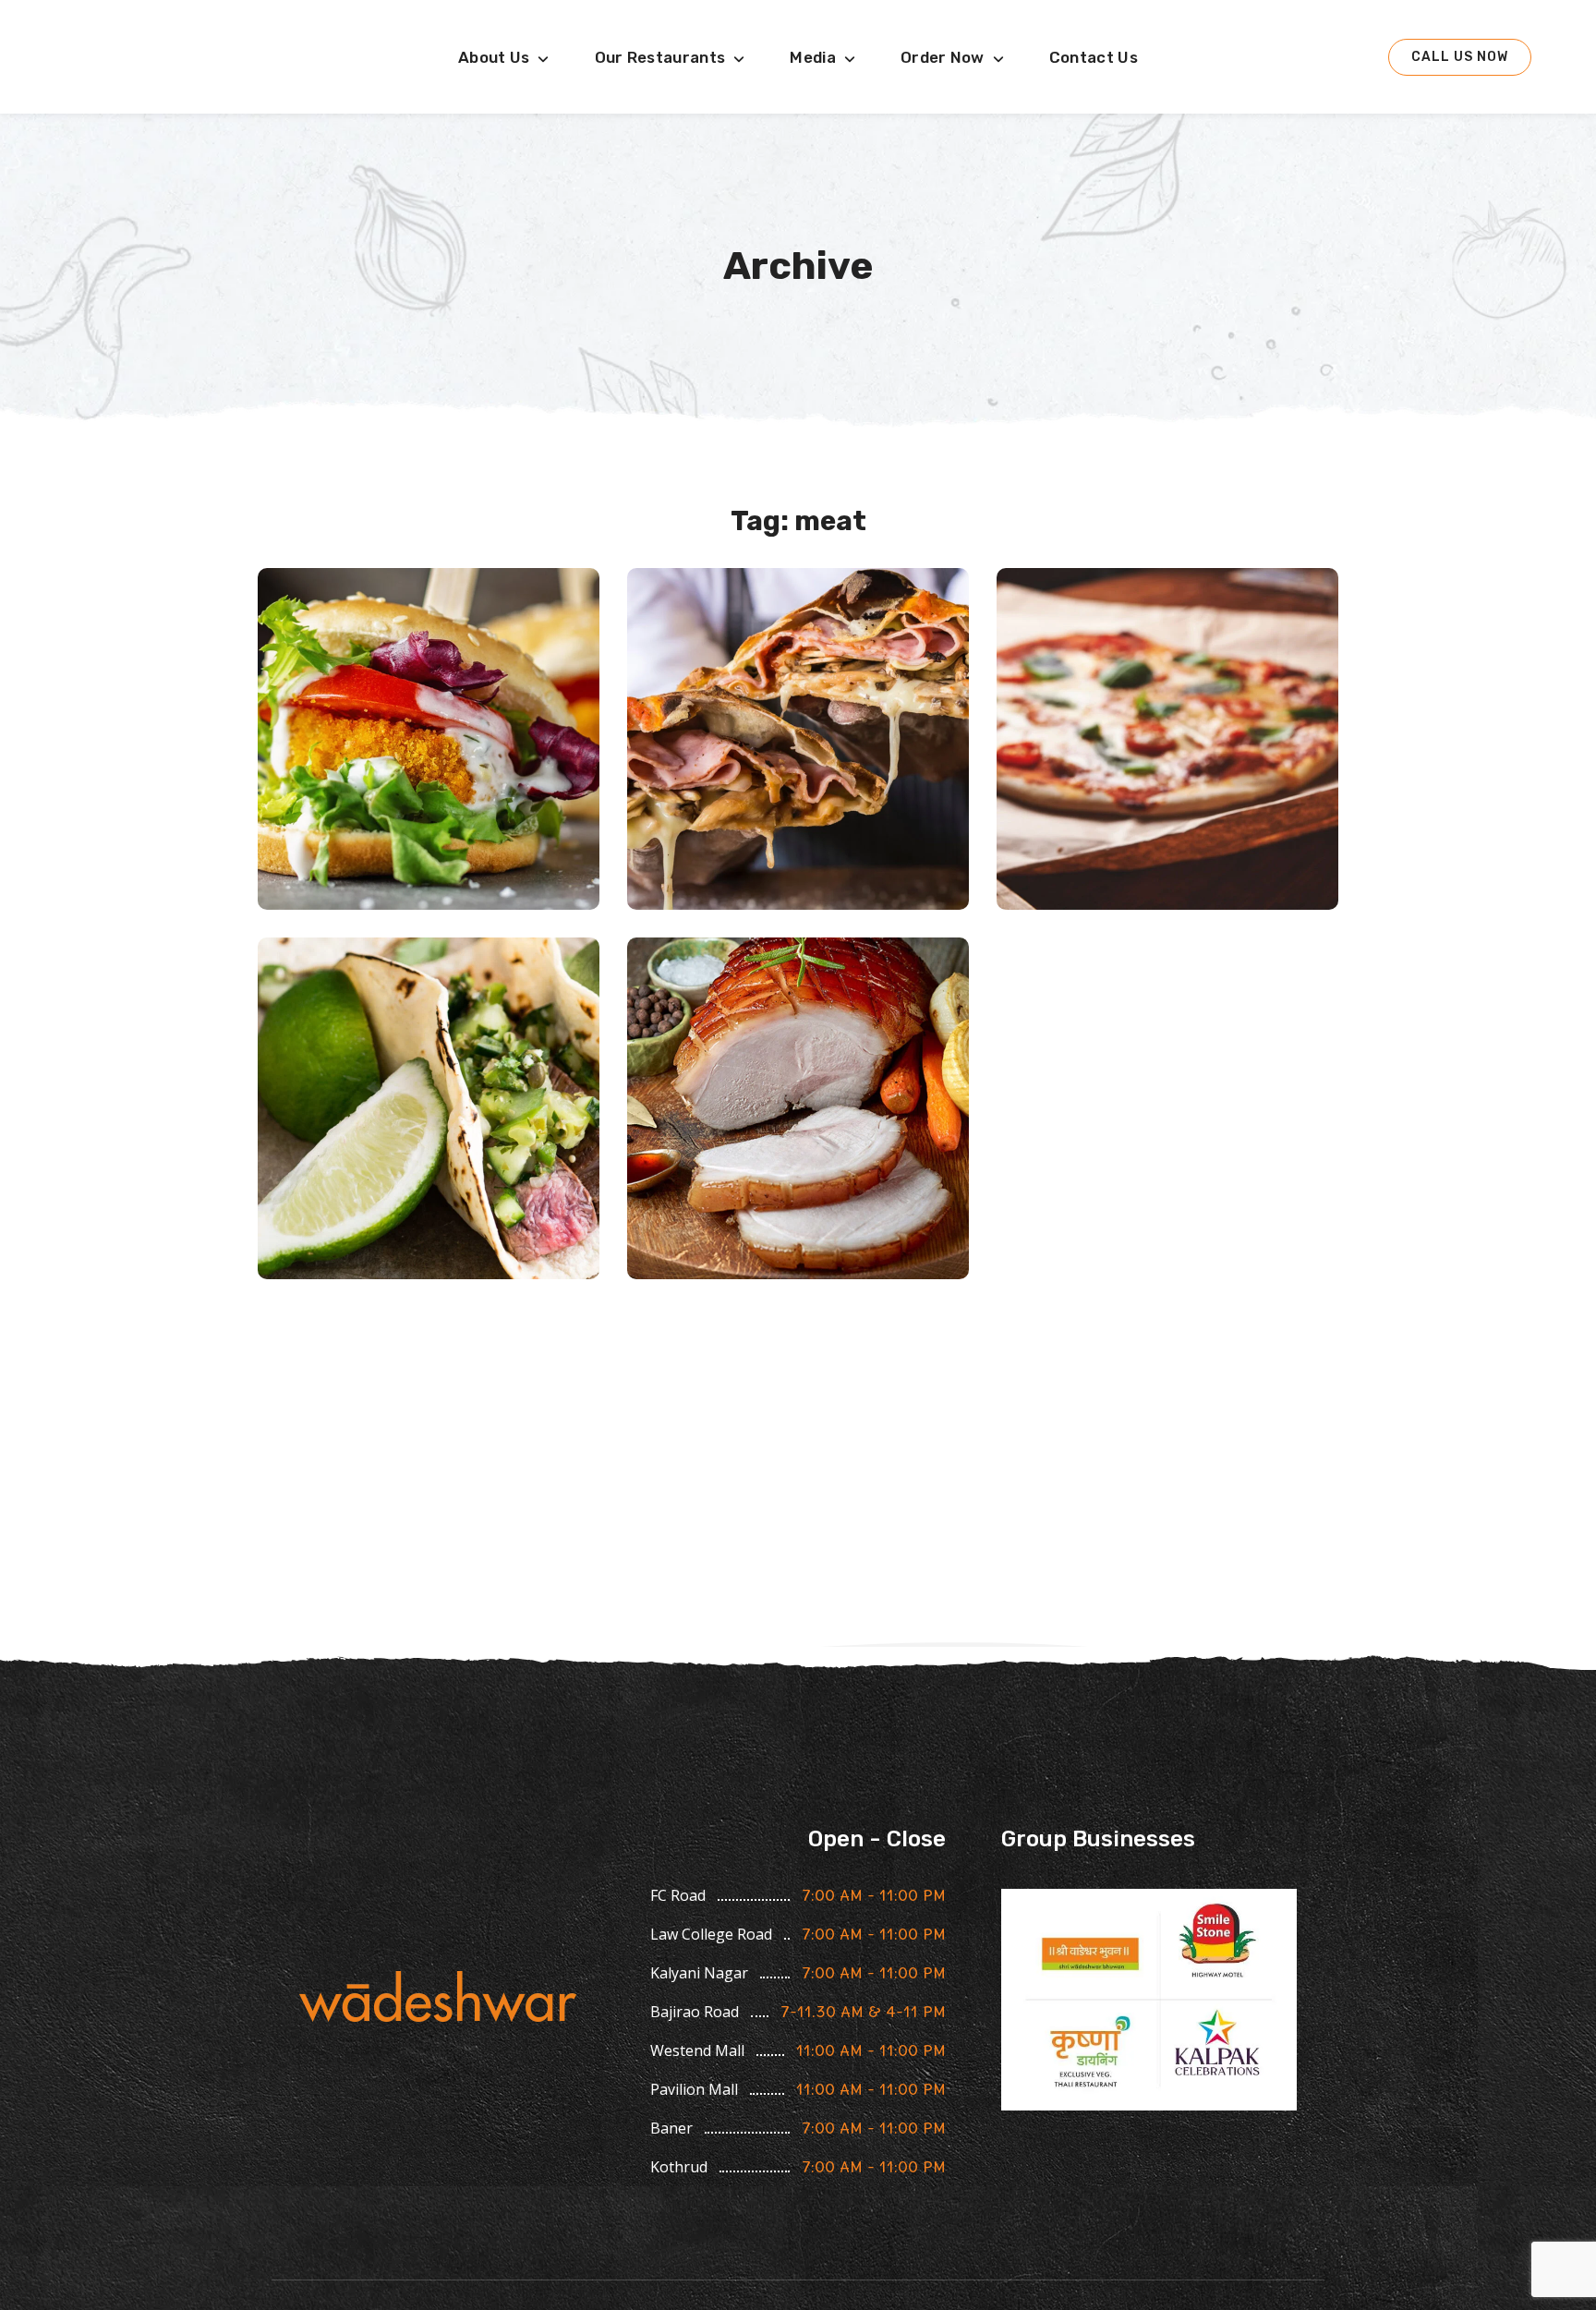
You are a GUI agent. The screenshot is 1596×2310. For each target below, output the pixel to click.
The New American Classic (429, 739)
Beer (798, 1252)
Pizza (798, 883)
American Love (798, 1108)
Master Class (798, 739)
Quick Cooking (429, 1108)
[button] (1460, 57)
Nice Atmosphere (1168, 739)
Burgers (429, 883)
